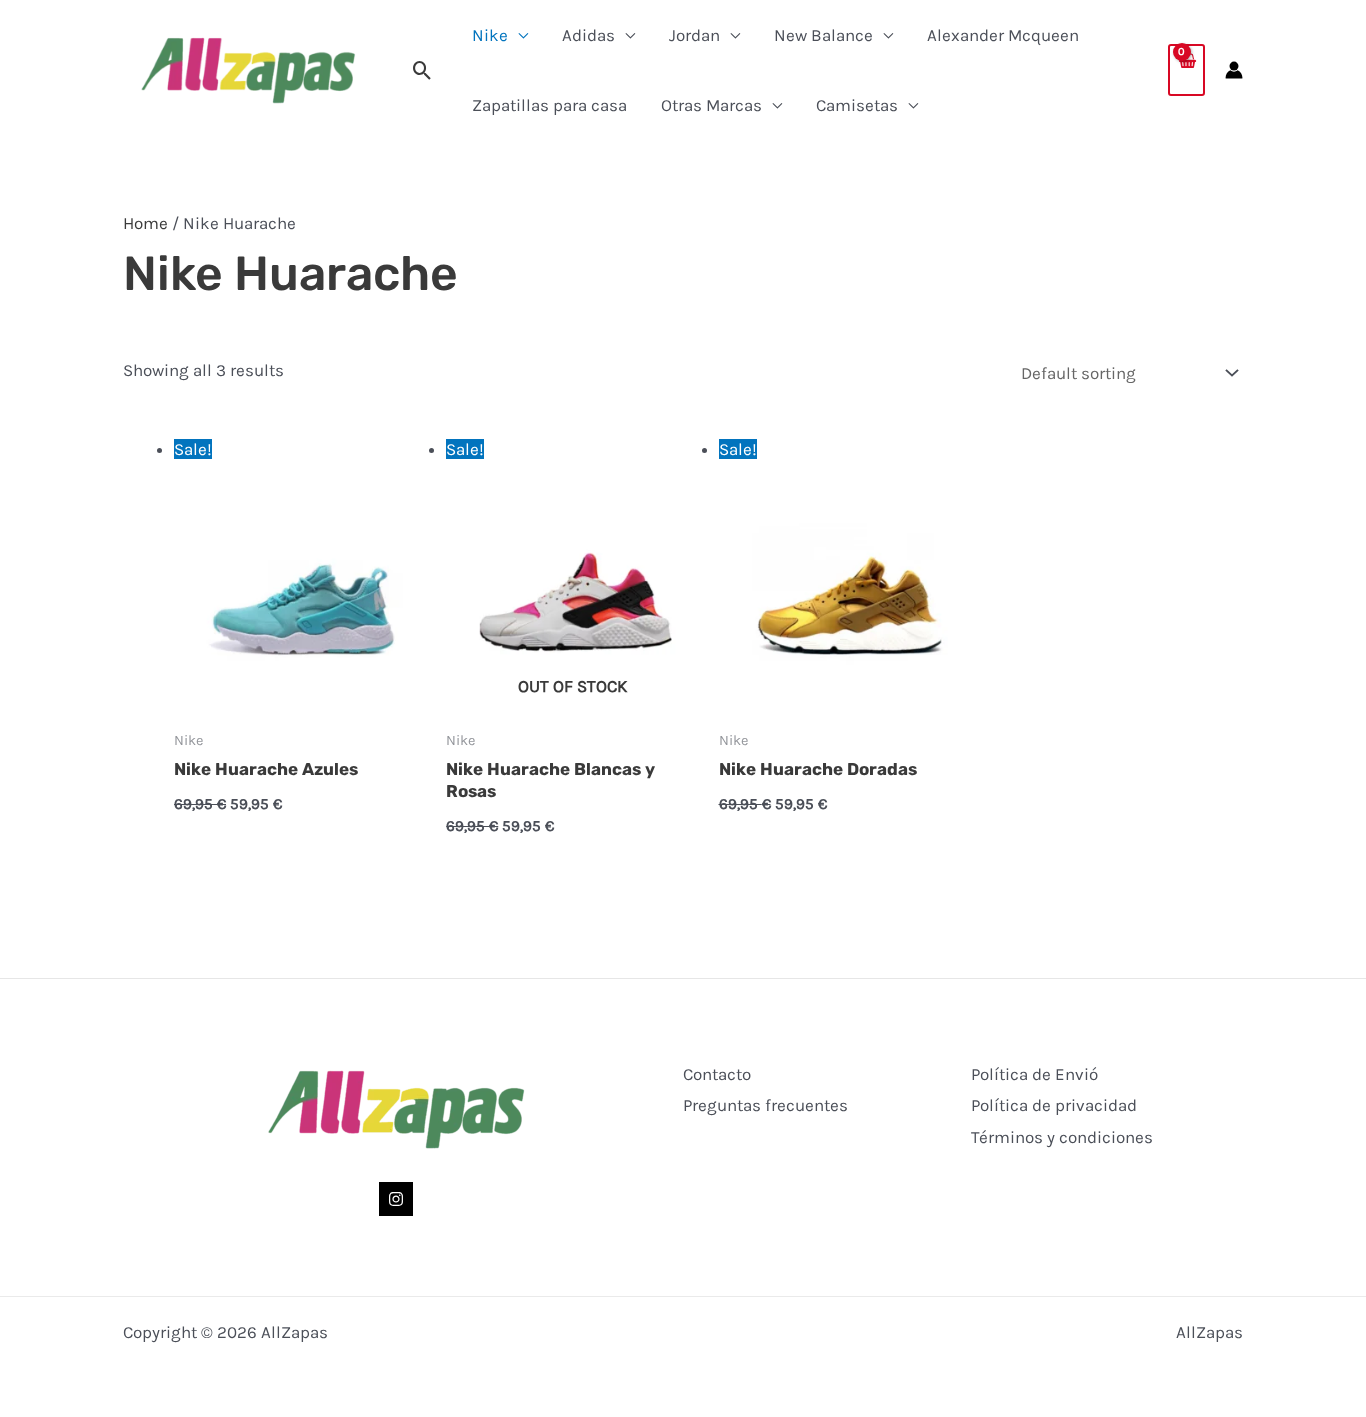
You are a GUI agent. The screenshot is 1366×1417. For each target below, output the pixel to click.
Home (145, 223)
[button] (422, 70)
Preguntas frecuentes (765, 1105)
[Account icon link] (1234, 70)
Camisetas (857, 105)
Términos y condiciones (1062, 1137)
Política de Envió (1034, 1074)
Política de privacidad (1054, 1105)
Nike (490, 35)
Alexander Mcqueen (1003, 35)
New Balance (823, 35)
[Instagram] (396, 1199)
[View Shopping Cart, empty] (1186, 70)
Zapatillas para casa (549, 105)
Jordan (694, 35)
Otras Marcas (711, 105)
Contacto (717, 1074)
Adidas (588, 35)
